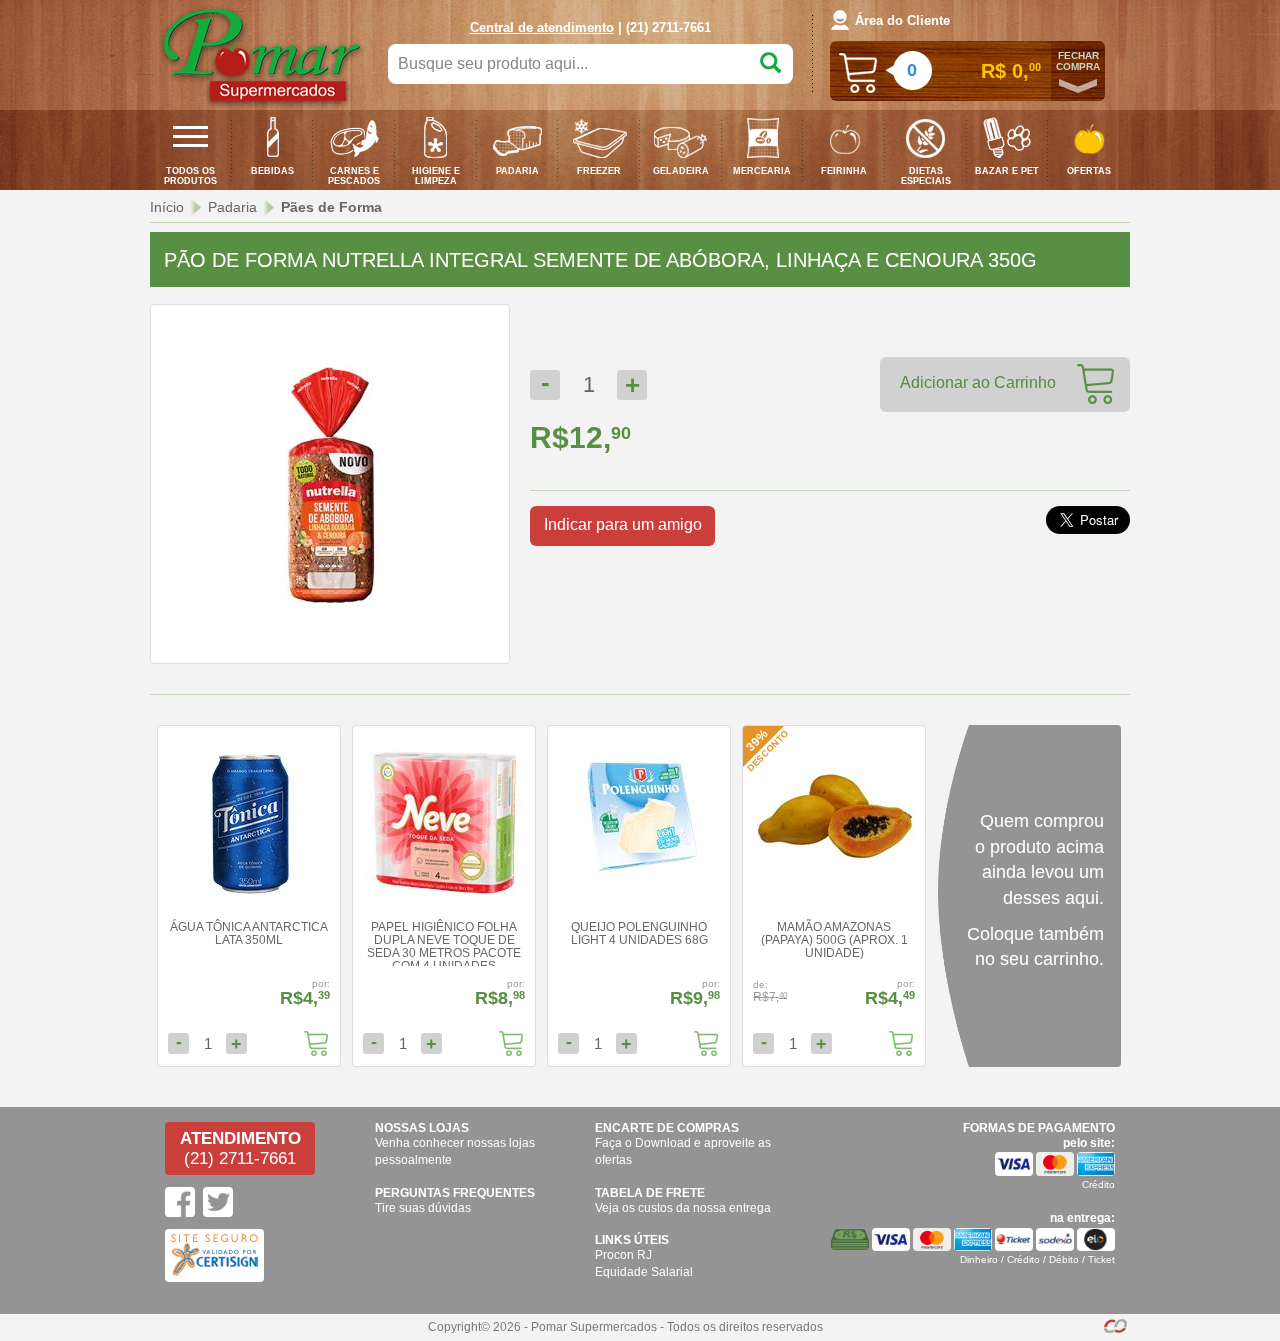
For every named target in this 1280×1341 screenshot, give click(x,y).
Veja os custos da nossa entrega (683, 1208)
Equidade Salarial (644, 1272)
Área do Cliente (902, 20)
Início (167, 207)
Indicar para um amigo (623, 524)
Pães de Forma (331, 207)
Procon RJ (623, 1255)
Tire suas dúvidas (423, 1208)
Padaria (232, 207)
